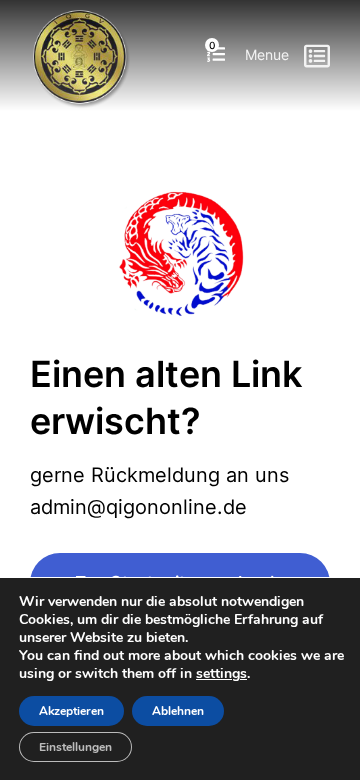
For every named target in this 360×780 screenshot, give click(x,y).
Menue (267, 54)
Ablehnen (178, 711)
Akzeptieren (71, 711)
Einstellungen (75, 747)
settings (221, 674)
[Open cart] (216, 55)
